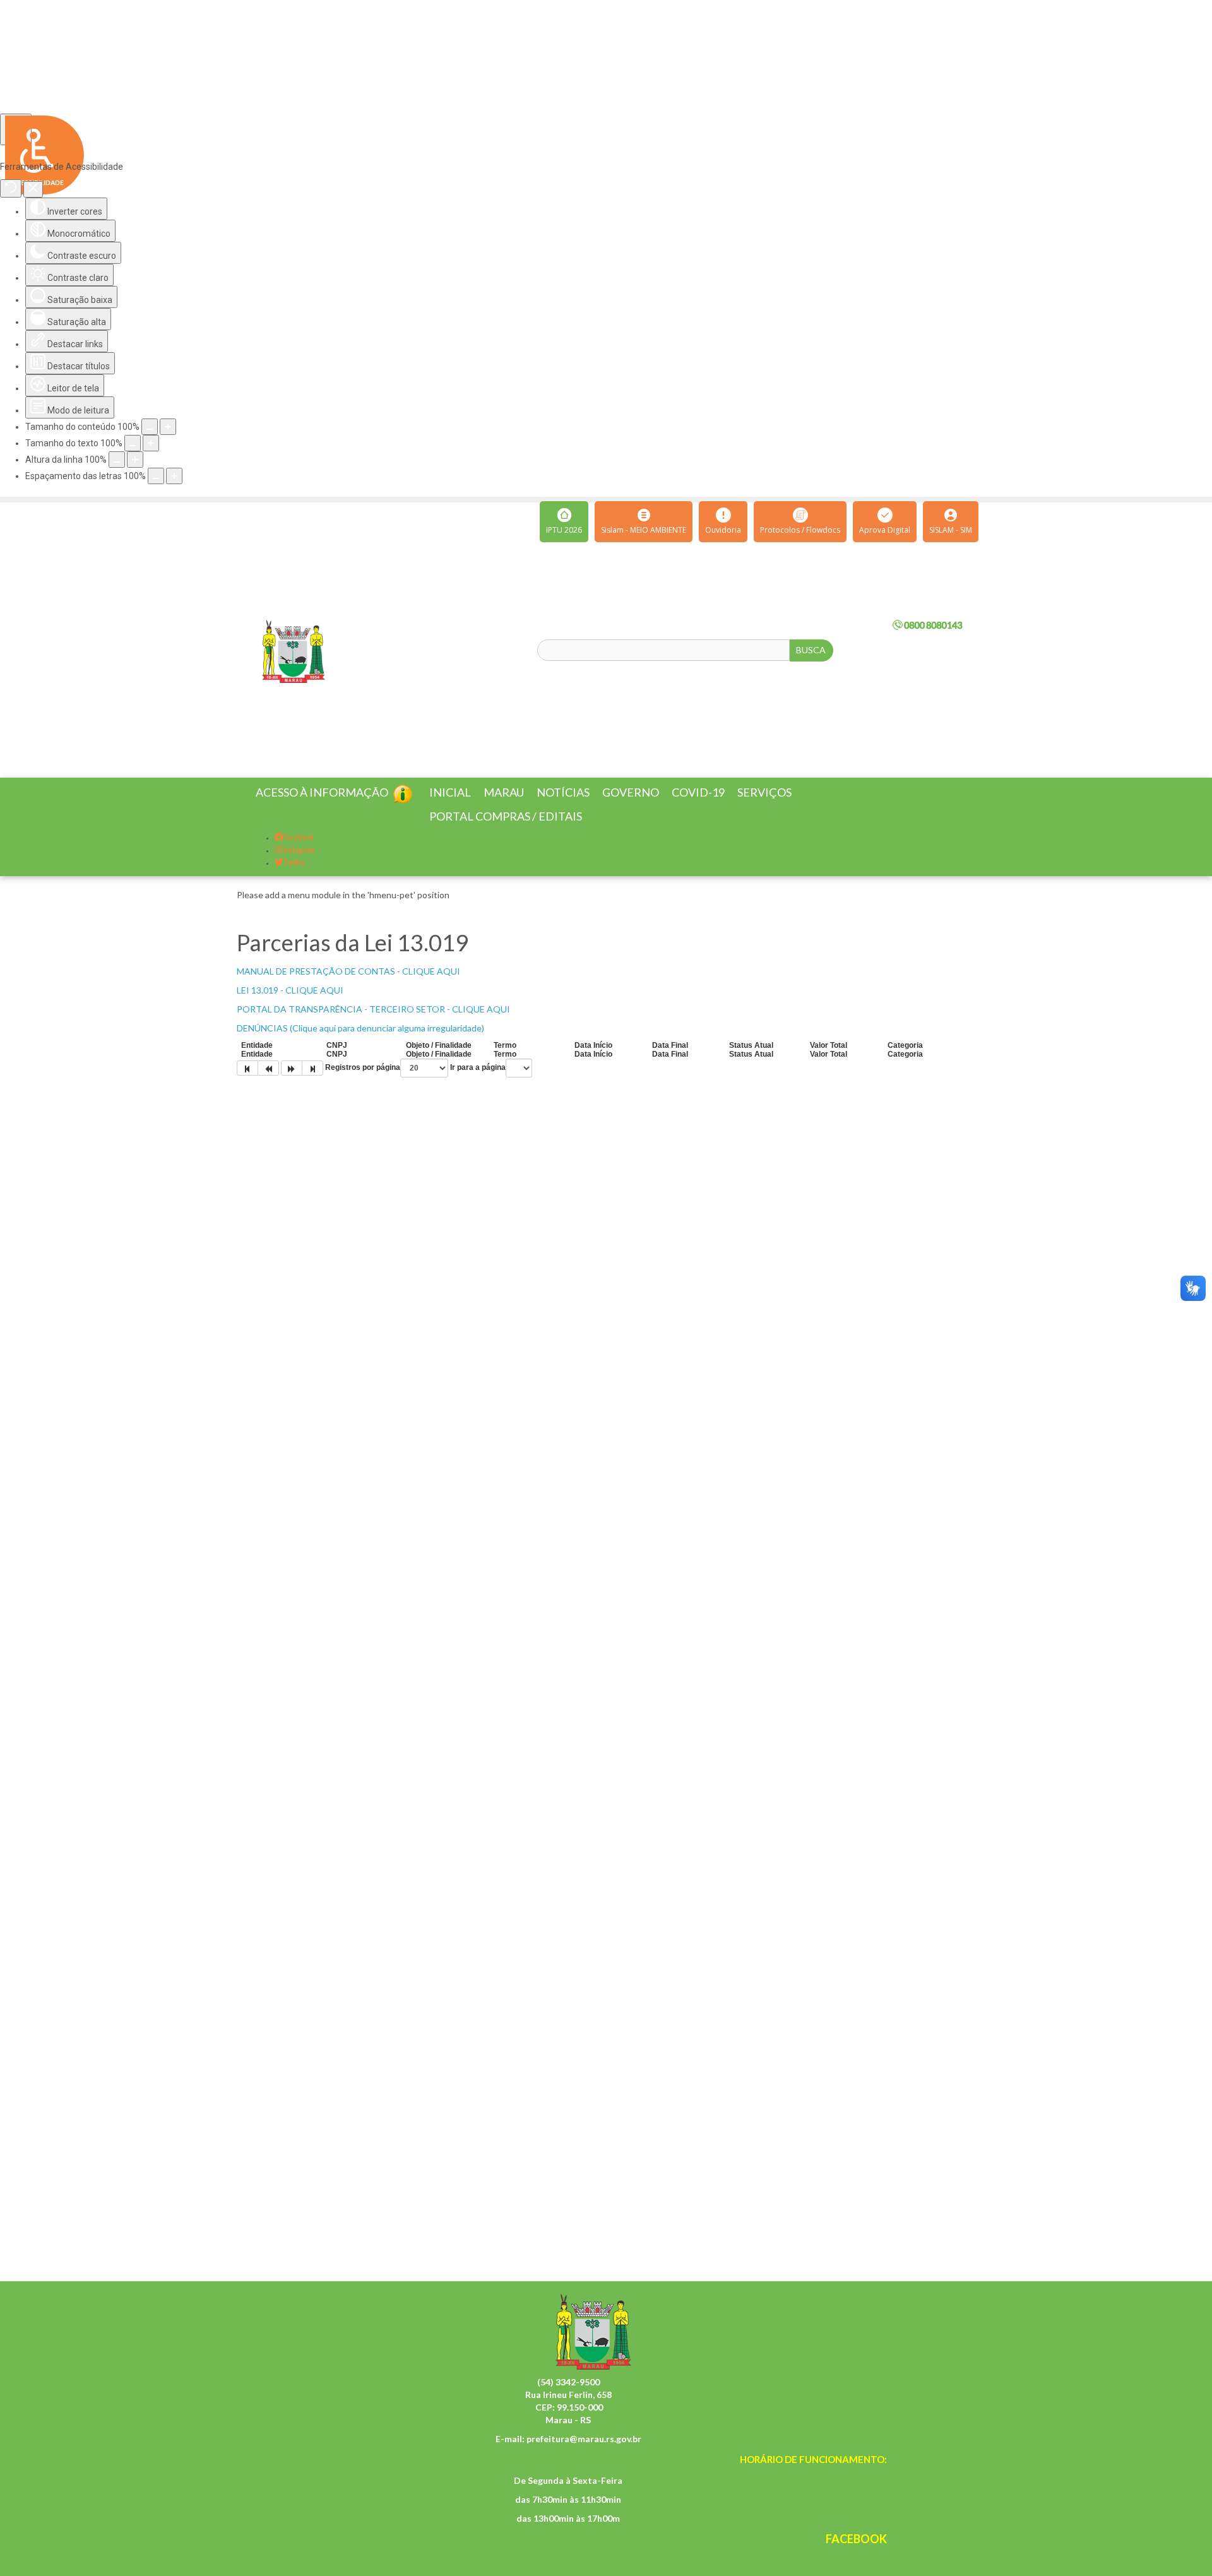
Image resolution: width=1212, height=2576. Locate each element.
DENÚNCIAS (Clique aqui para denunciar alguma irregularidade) (360, 1043)
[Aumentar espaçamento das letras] (174, 476)
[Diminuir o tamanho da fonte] (133, 443)
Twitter (294, 878)
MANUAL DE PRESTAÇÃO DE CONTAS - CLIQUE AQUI (348, 986)
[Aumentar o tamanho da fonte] (151, 443)
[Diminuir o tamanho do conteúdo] (150, 427)
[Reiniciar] (11, 188)
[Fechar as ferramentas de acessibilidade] (33, 189)
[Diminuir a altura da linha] (117, 460)
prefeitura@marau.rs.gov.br (584, 2454)
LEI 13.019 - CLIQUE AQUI (290, 1005)
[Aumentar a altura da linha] (135, 460)
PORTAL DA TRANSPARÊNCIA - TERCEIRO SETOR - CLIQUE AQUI (373, 1024)
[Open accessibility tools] (16, 129)
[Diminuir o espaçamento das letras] (156, 476)
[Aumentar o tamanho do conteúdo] (168, 427)
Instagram (299, 866)
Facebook (299, 853)
